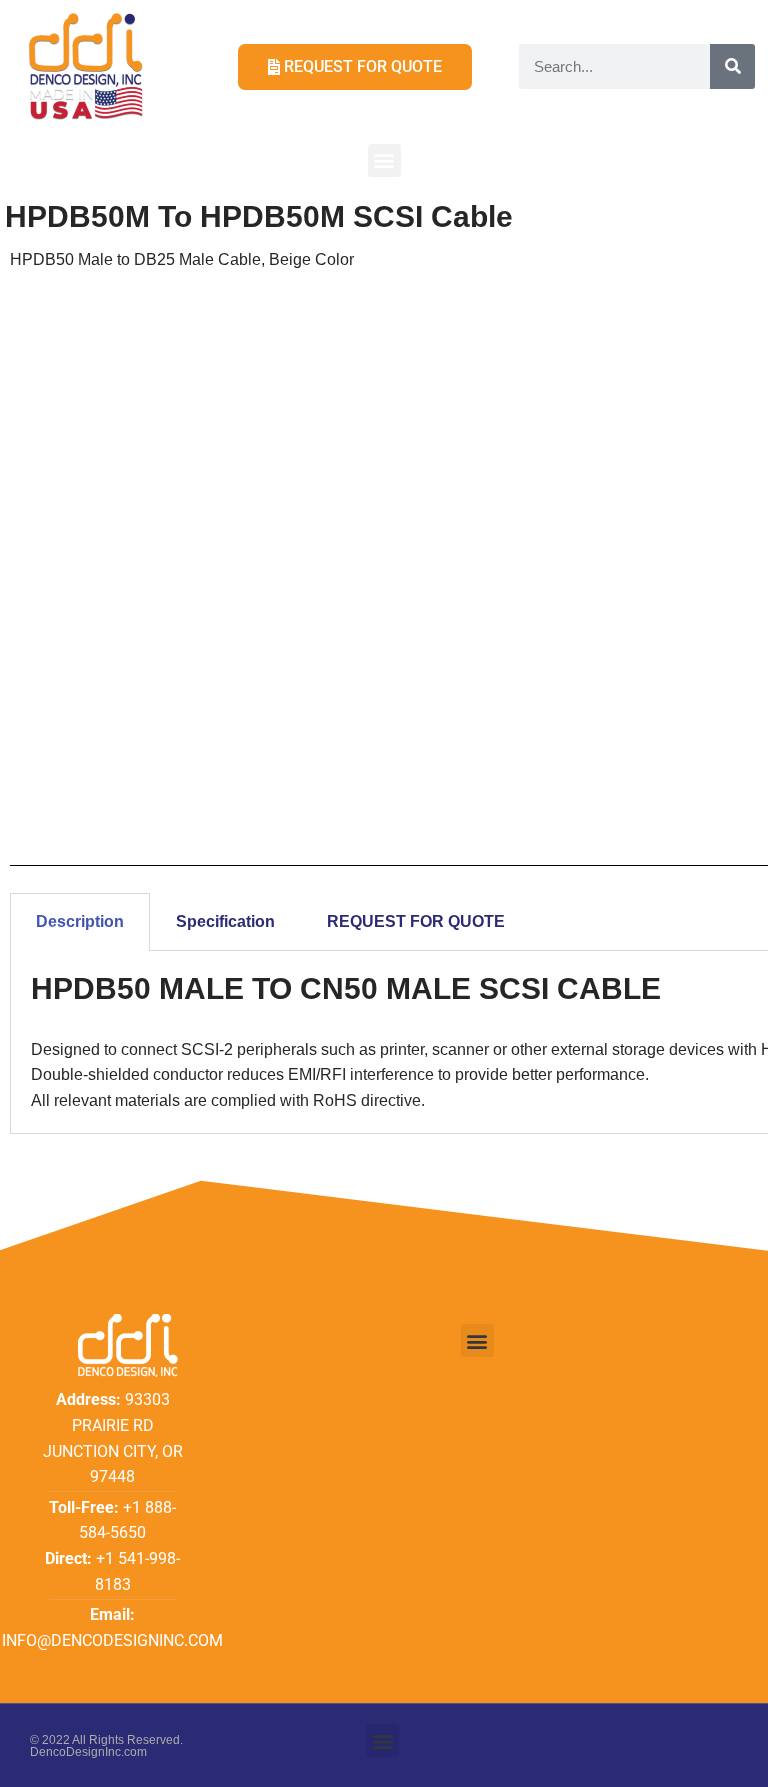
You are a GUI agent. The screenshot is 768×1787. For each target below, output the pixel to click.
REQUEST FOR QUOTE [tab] (416, 921)
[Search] (732, 66)
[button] (384, 160)
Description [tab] (80, 921)
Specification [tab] (225, 921)
